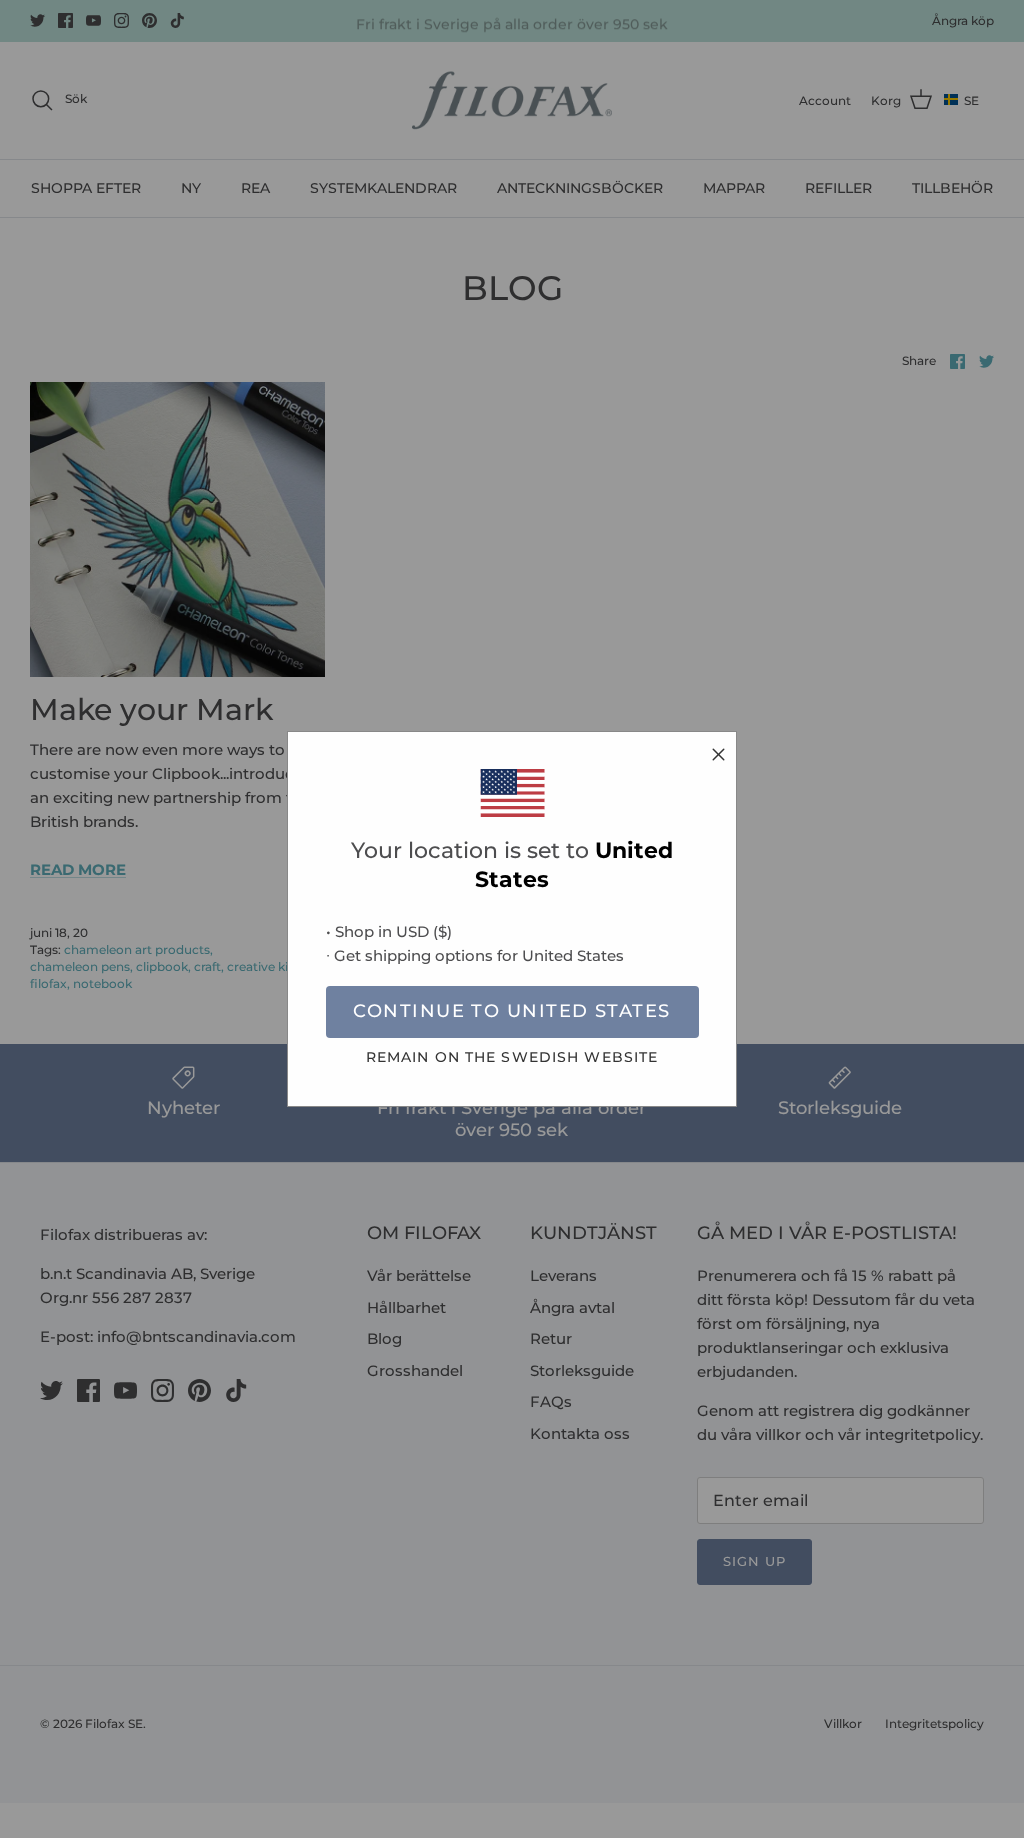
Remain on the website (512, 1057)
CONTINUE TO (511, 1011)
